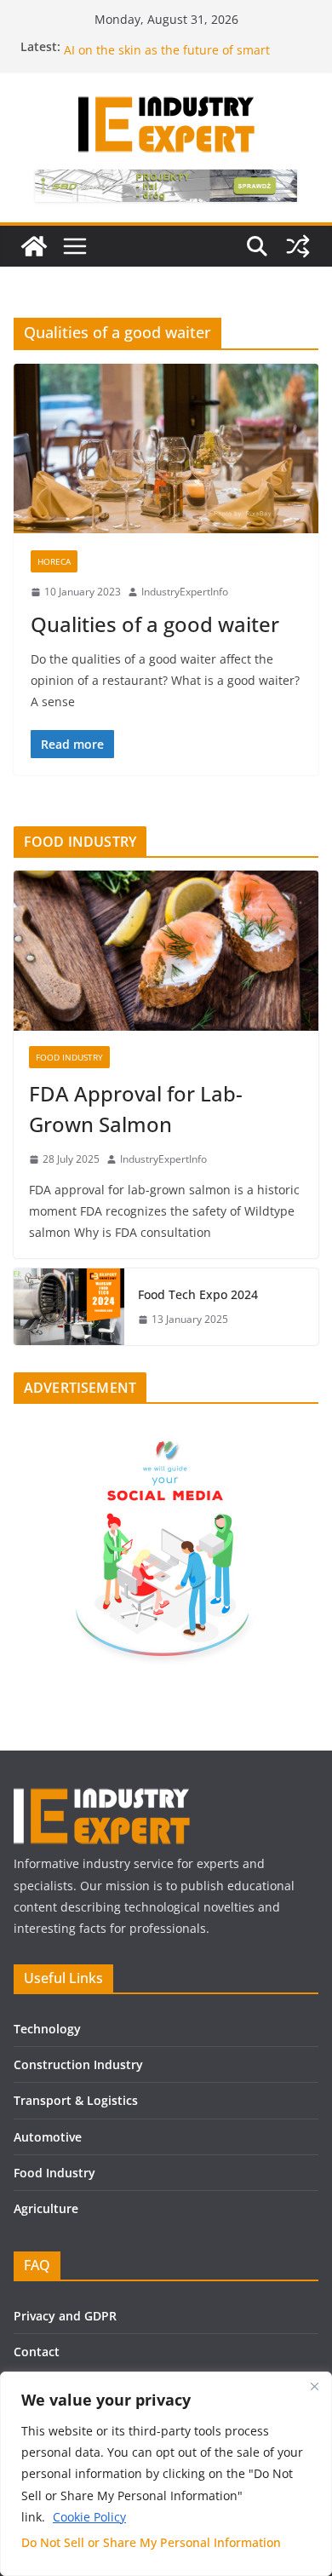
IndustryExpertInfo (185, 592)
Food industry (69, 1057)
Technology (47, 2029)
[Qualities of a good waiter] (166, 448)
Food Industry (54, 2173)
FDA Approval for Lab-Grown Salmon (136, 1109)
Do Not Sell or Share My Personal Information (151, 2542)
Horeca (54, 561)
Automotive (48, 2137)
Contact (37, 2352)
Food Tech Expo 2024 (198, 1294)
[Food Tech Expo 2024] (69, 1307)
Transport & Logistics (76, 2100)
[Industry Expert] (34, 246)
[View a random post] (298, 246)
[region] (166, 2474)
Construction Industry (78, 2064)
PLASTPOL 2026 (107, 42)
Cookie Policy (89, 2517)
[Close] (314, 2386)
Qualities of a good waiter (155, 624)
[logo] (102, 1795)
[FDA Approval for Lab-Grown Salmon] (166, 951)
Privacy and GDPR (65, 2316)
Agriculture (46, 2208)
